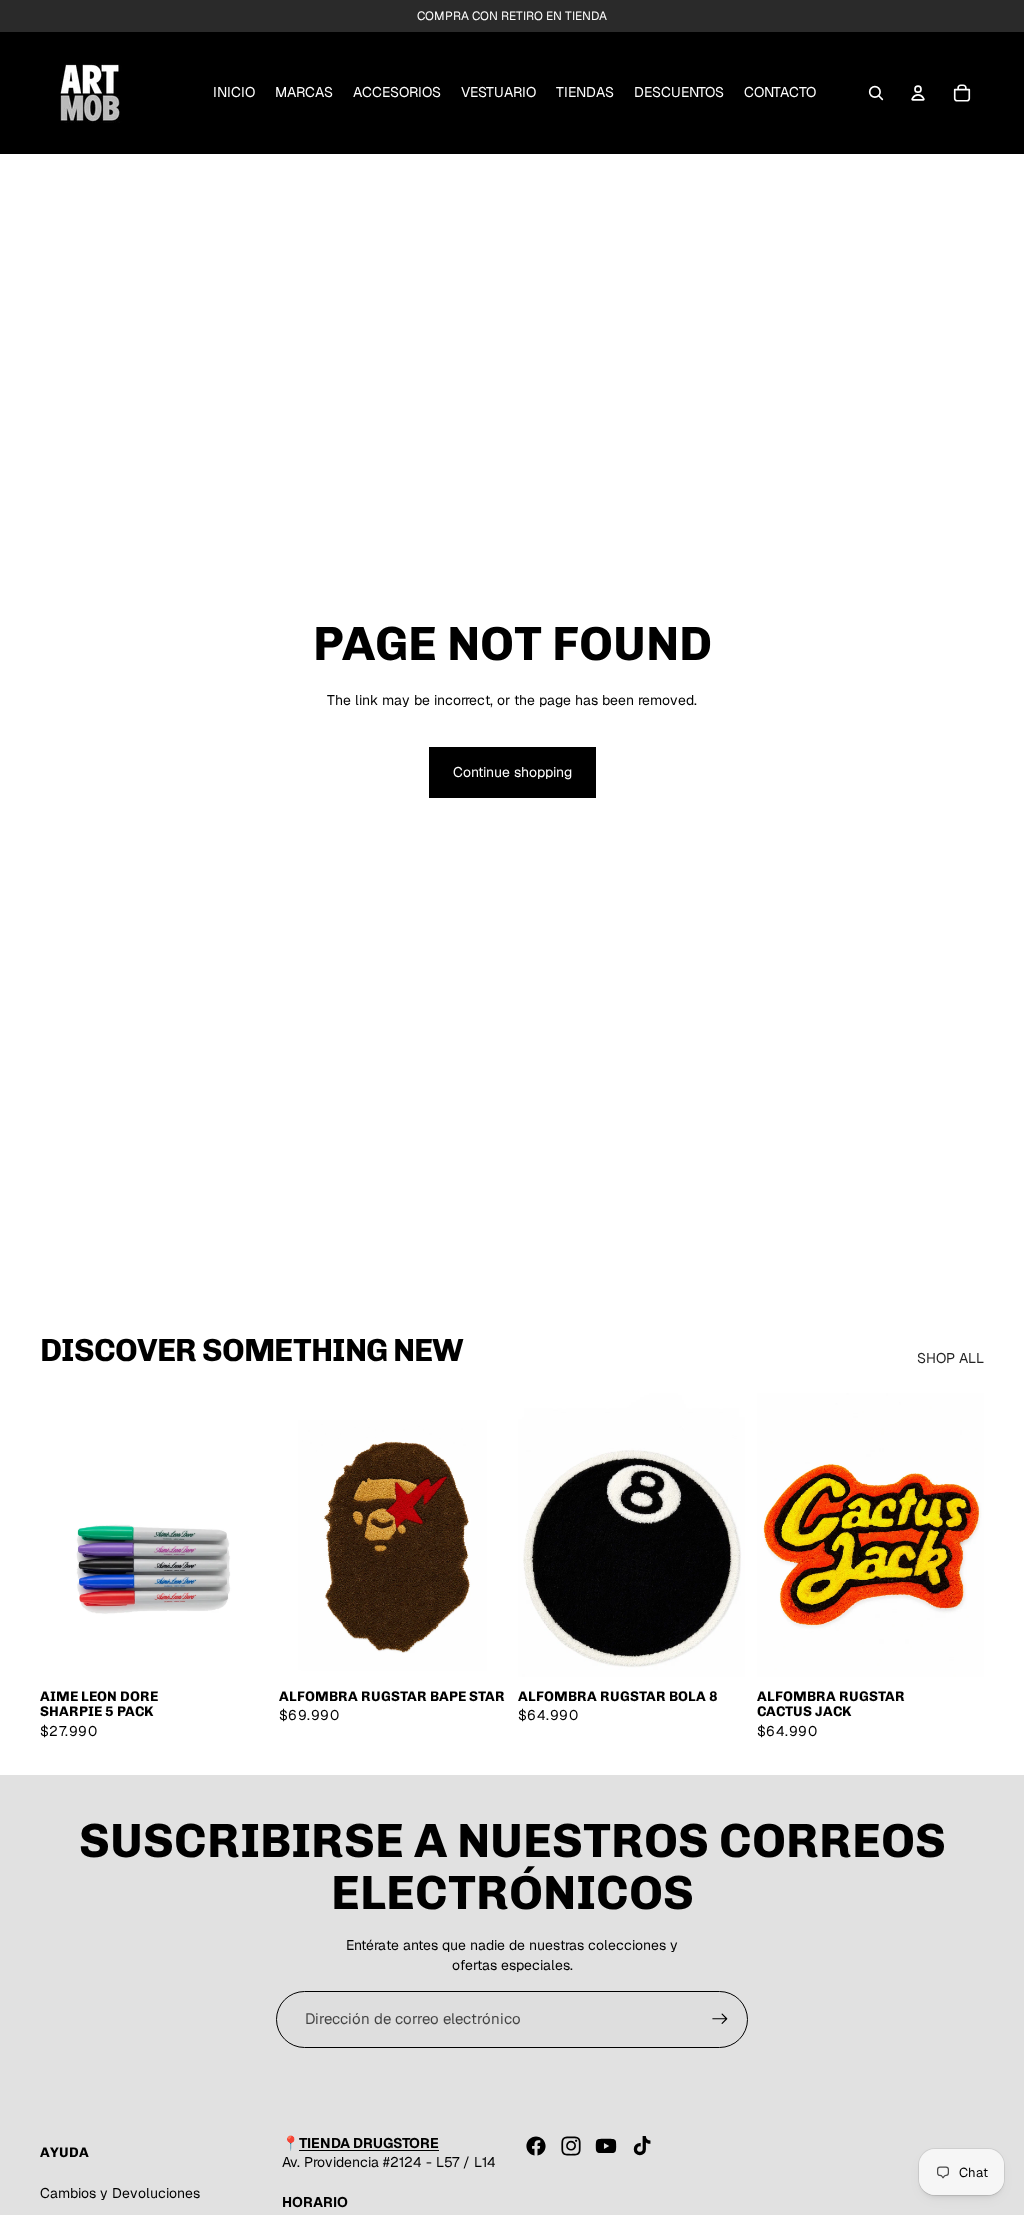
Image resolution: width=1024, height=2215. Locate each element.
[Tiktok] (642, 2146)
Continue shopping (512, 772)
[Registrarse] (720, 2019)
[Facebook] (536, 2146)
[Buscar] (876, 93)
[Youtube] (606, 2146)
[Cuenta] (918, 93)
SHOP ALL (950, 1358)
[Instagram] (571, 2146)
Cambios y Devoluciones (120, 2193)
